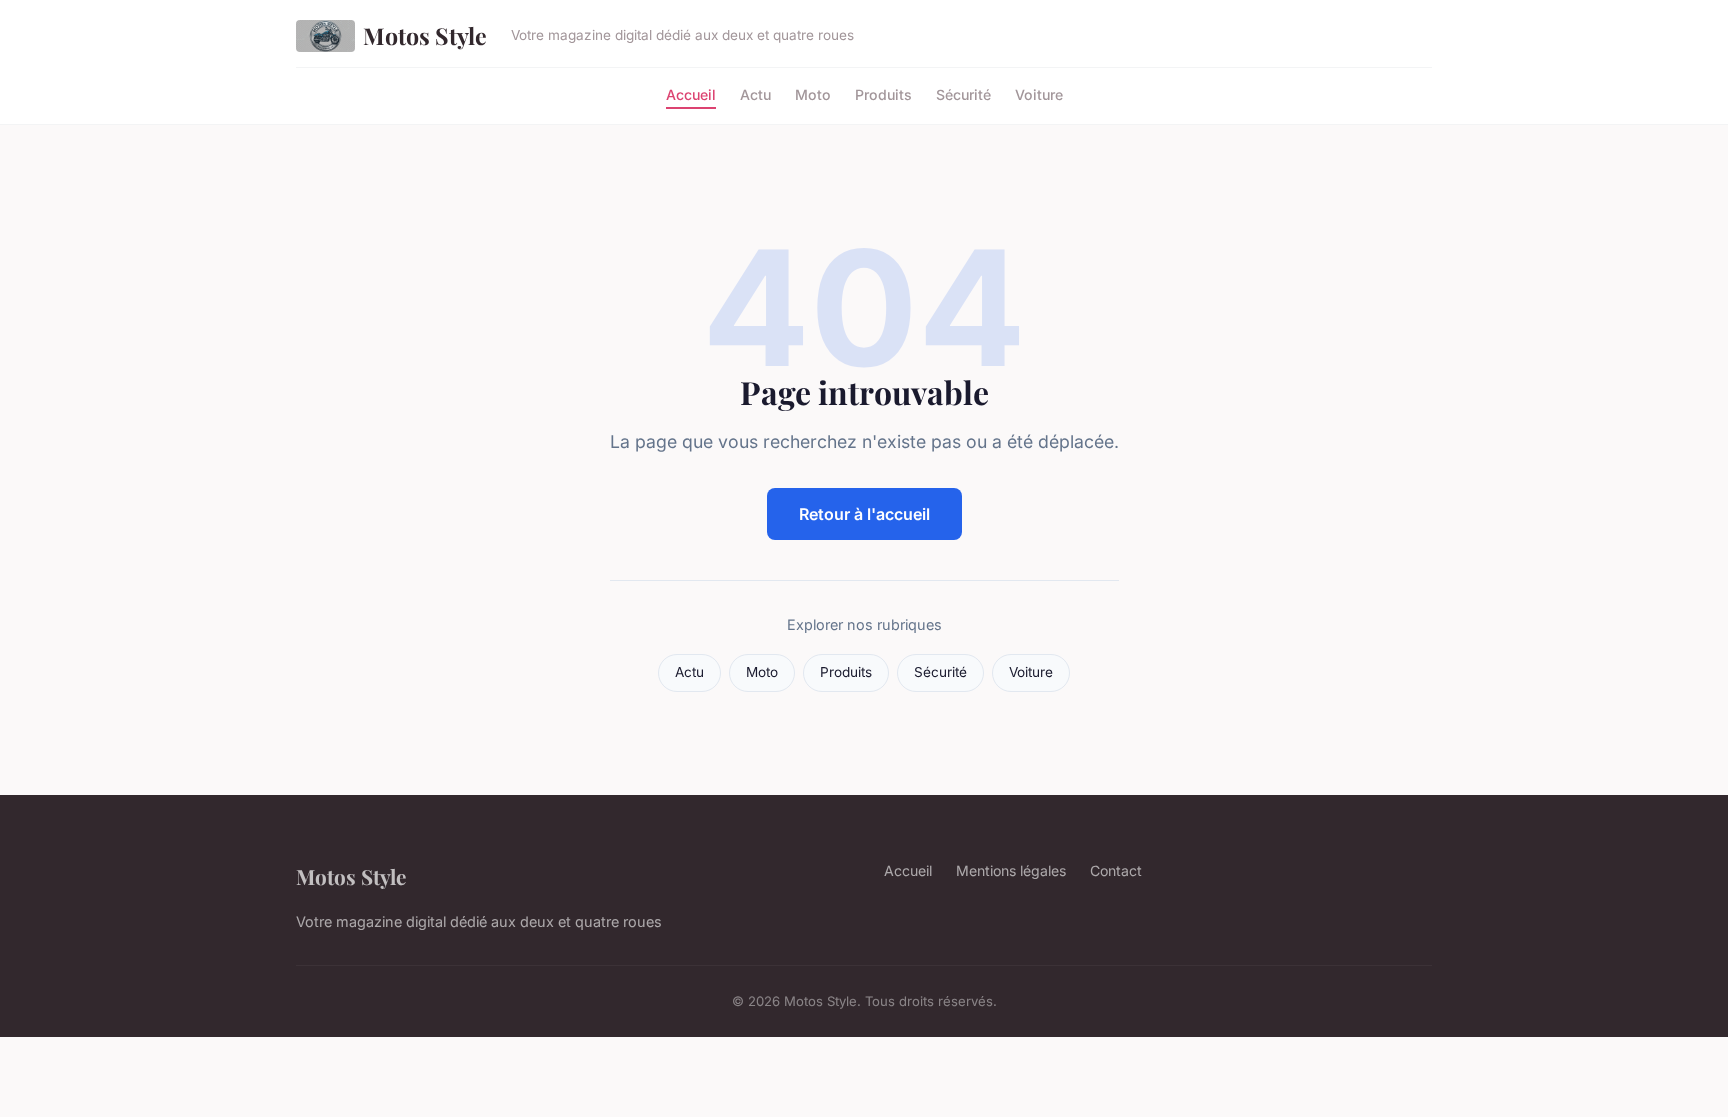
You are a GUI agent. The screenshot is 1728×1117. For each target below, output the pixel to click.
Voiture (1039, 93)
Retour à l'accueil (864, 514)
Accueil (691, 93)
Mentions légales (1011, 870)
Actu (755, 93)
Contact (1116, 870)
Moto (813, 93)
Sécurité (963, 93)
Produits (883, 93)
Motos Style (425, 35)
